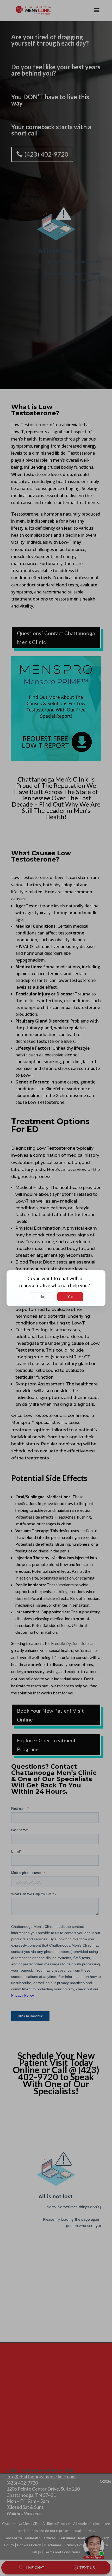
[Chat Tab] (56, 1288)
